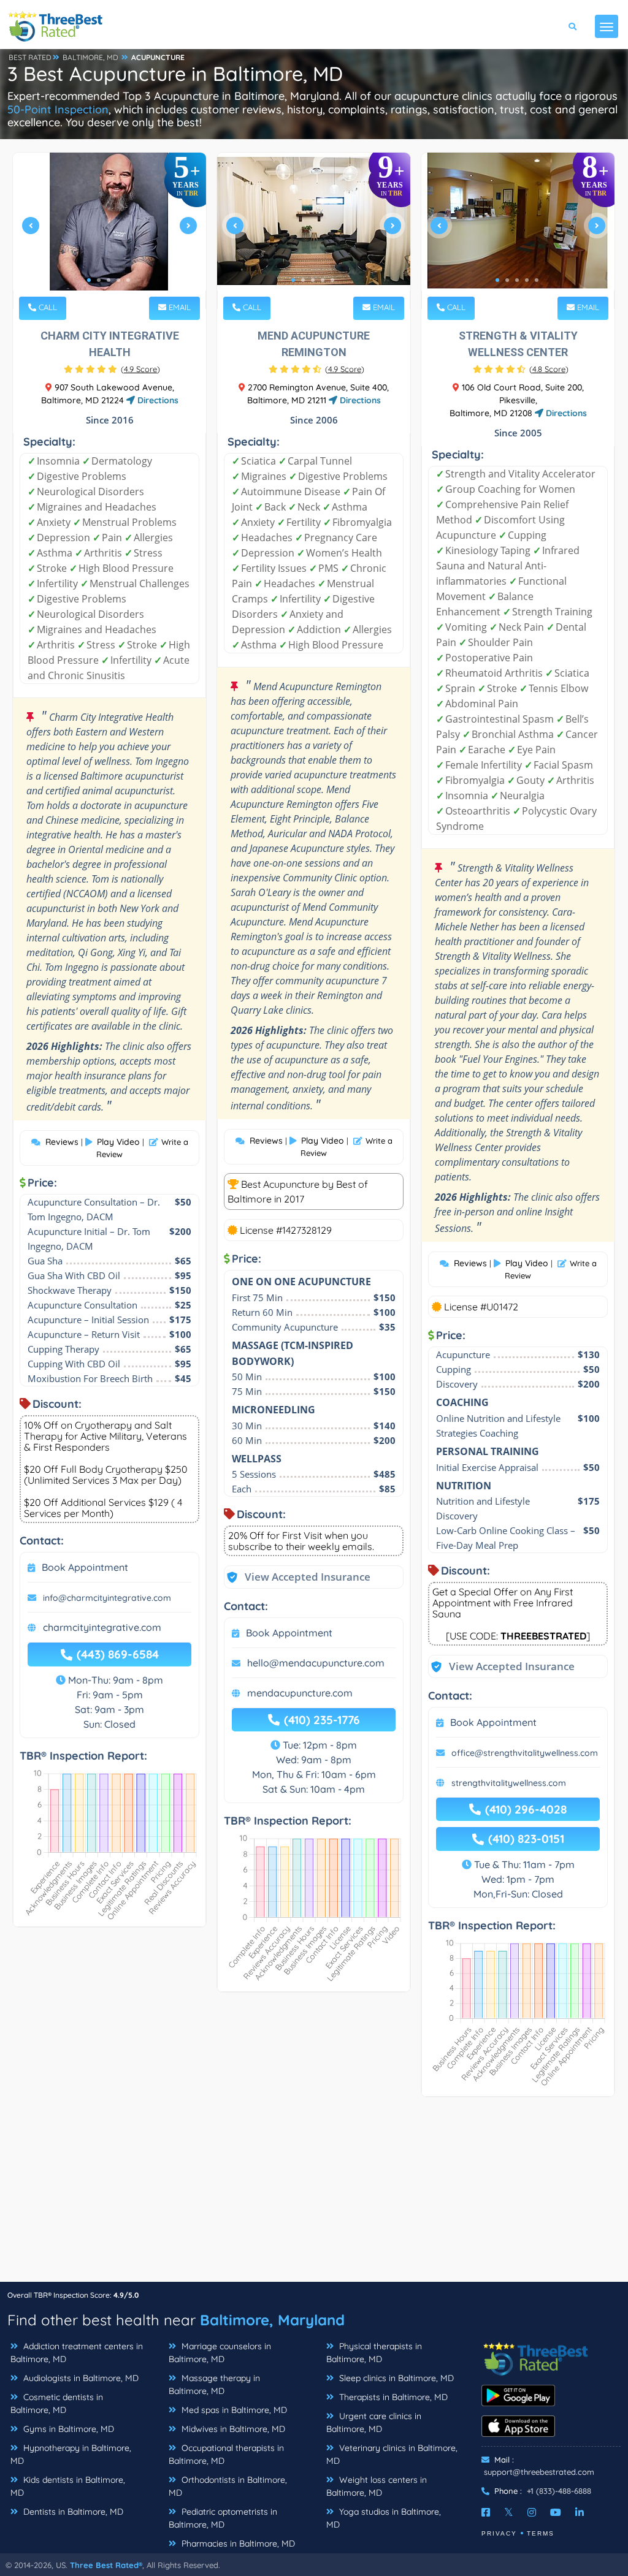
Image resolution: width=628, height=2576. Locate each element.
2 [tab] (99, 280)
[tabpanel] (109, 231)
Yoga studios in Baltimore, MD (384, 2518)
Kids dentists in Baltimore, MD (68, 2486)
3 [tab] (109, 280)
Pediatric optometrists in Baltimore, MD (223, 2518)
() (140, 369)
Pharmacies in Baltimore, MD (237, 2544)
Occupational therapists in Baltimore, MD (226, 2454)
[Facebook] (486, 2512)
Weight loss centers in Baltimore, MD (377, 2486)
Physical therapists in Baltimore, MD (374, 2353)
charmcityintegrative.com (102, 1627)
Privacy (499, 2533)
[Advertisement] (314, 2195)
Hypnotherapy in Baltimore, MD (71, 2454)
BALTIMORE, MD (90, 57)
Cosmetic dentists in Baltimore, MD (57, 2403)
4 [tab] (118, 280)
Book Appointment (85, 1567)
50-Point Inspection (58, 109)
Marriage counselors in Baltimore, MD (220, 2353)
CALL (47, 307)
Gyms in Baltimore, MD (67, 2429)
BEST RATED (30, 57)
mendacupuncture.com (300, 1693)
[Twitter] (509, 2512)
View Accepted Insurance (296, 1577)
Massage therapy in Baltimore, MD (214, 2384)
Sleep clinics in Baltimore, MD (395, 2378)
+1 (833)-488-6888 (559, 2491)
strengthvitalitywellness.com (509, 1783)
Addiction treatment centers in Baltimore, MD (77, 2353)
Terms (541, 2533)
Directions (157, 400)
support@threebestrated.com (539, 2472)
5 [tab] (128, 280)
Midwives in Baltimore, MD (232, 2429)
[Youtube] (556, 2512)
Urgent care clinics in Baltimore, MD (374, 2422)
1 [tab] (89, 280)
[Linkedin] (580, 2512)
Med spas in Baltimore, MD (233, 2410)
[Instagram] (532, 2512)
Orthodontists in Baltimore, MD (228, 2486)
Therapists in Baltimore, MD (392, 2397)
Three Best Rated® (106, 2565)
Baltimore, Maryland (272, 2320)
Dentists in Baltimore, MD (72, 2512)
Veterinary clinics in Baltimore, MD (392, 2454)
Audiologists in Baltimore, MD (80, 2378)
